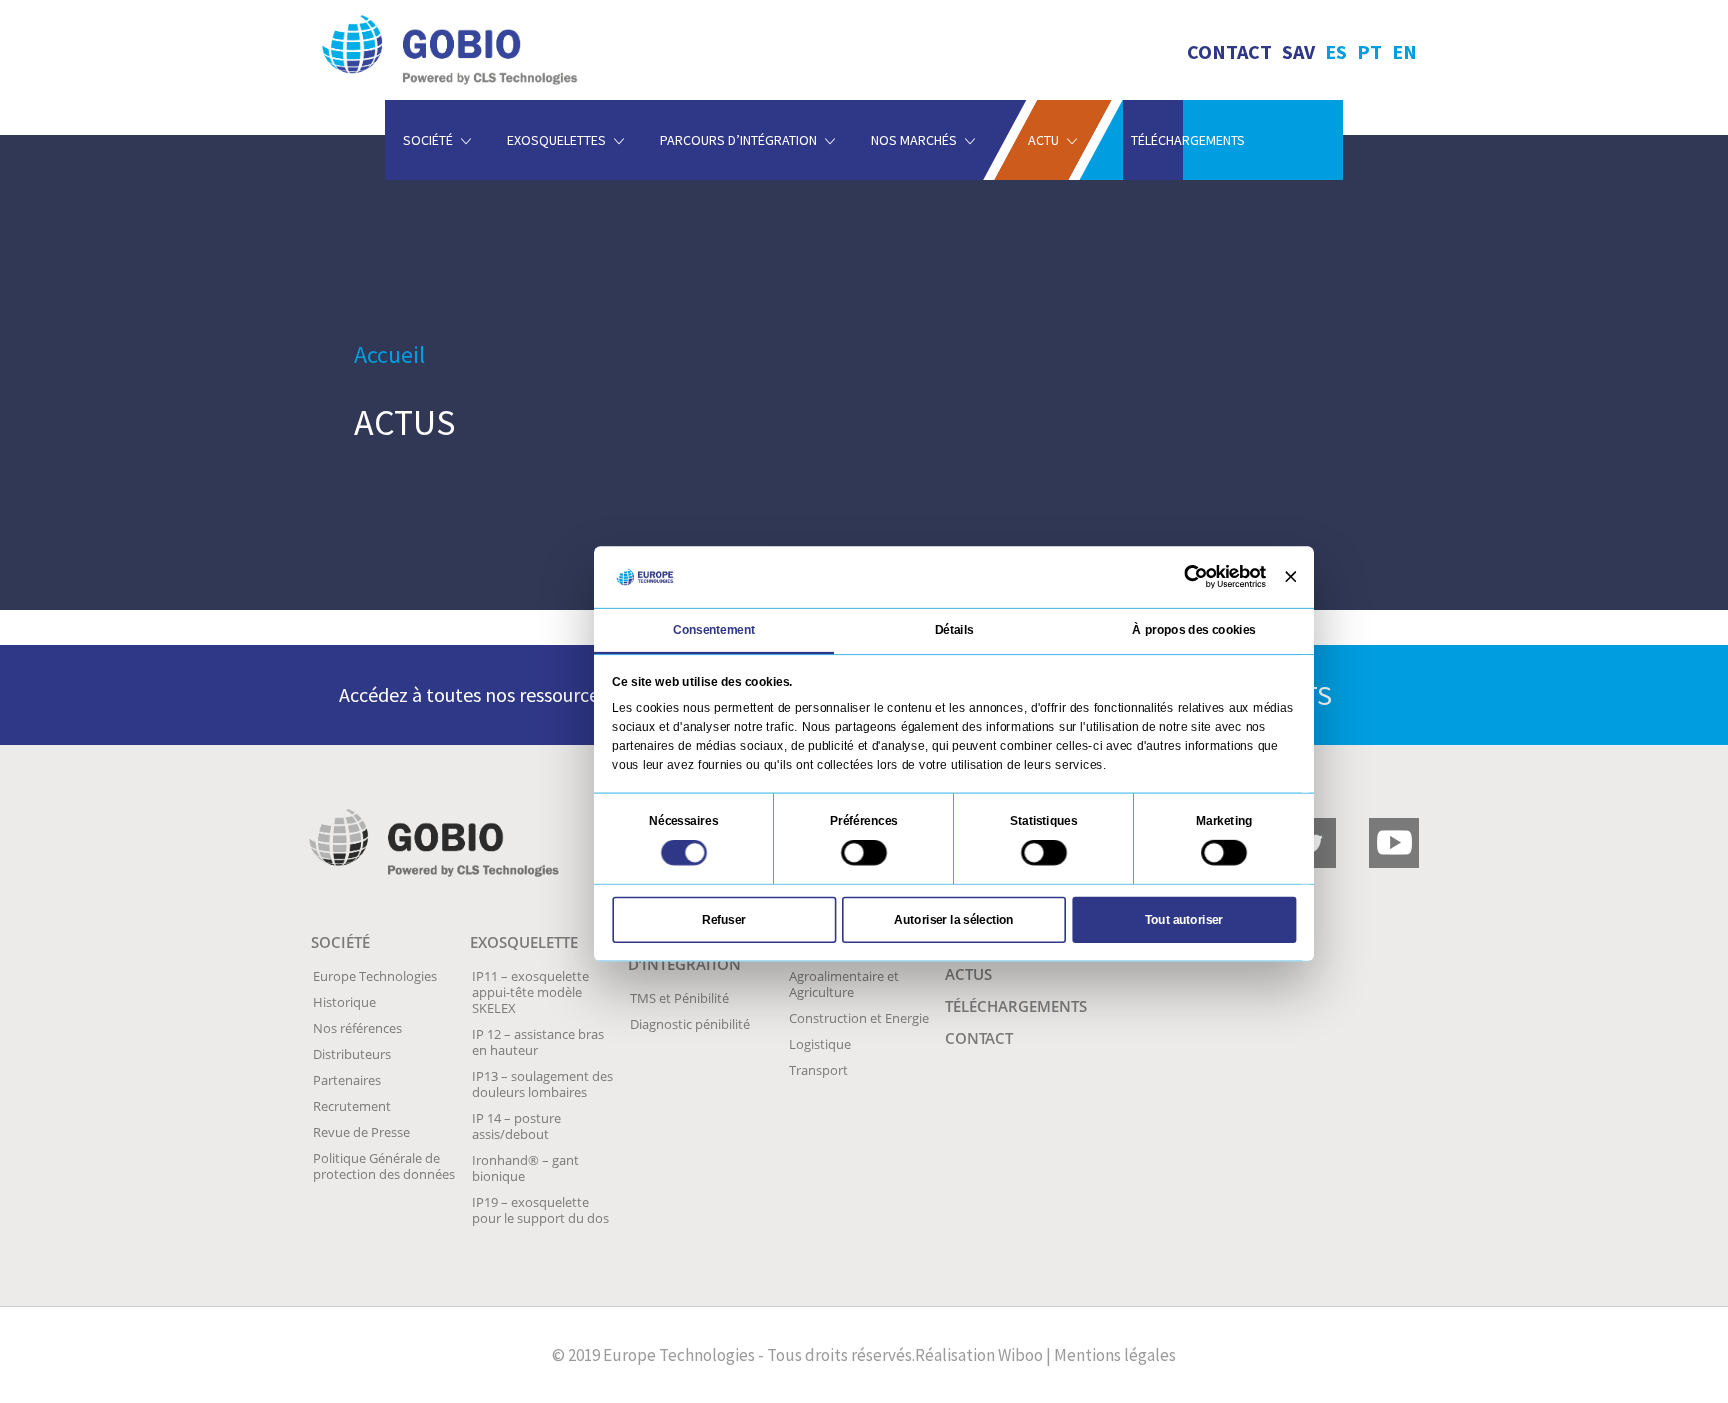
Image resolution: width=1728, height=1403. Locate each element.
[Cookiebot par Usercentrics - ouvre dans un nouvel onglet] (1196, 577)
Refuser (724, 919)
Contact (1229, 51)
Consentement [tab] (714, 629)
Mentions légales (1115, 1355)
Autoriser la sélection (953, 919)
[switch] (864, 852)
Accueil (389, 354)
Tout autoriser (1184, 919)
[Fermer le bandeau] (1290, 576)
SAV (1298, 51)
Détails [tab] (954, 629)
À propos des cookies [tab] (1193, 629)
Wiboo (1020, 1355)
